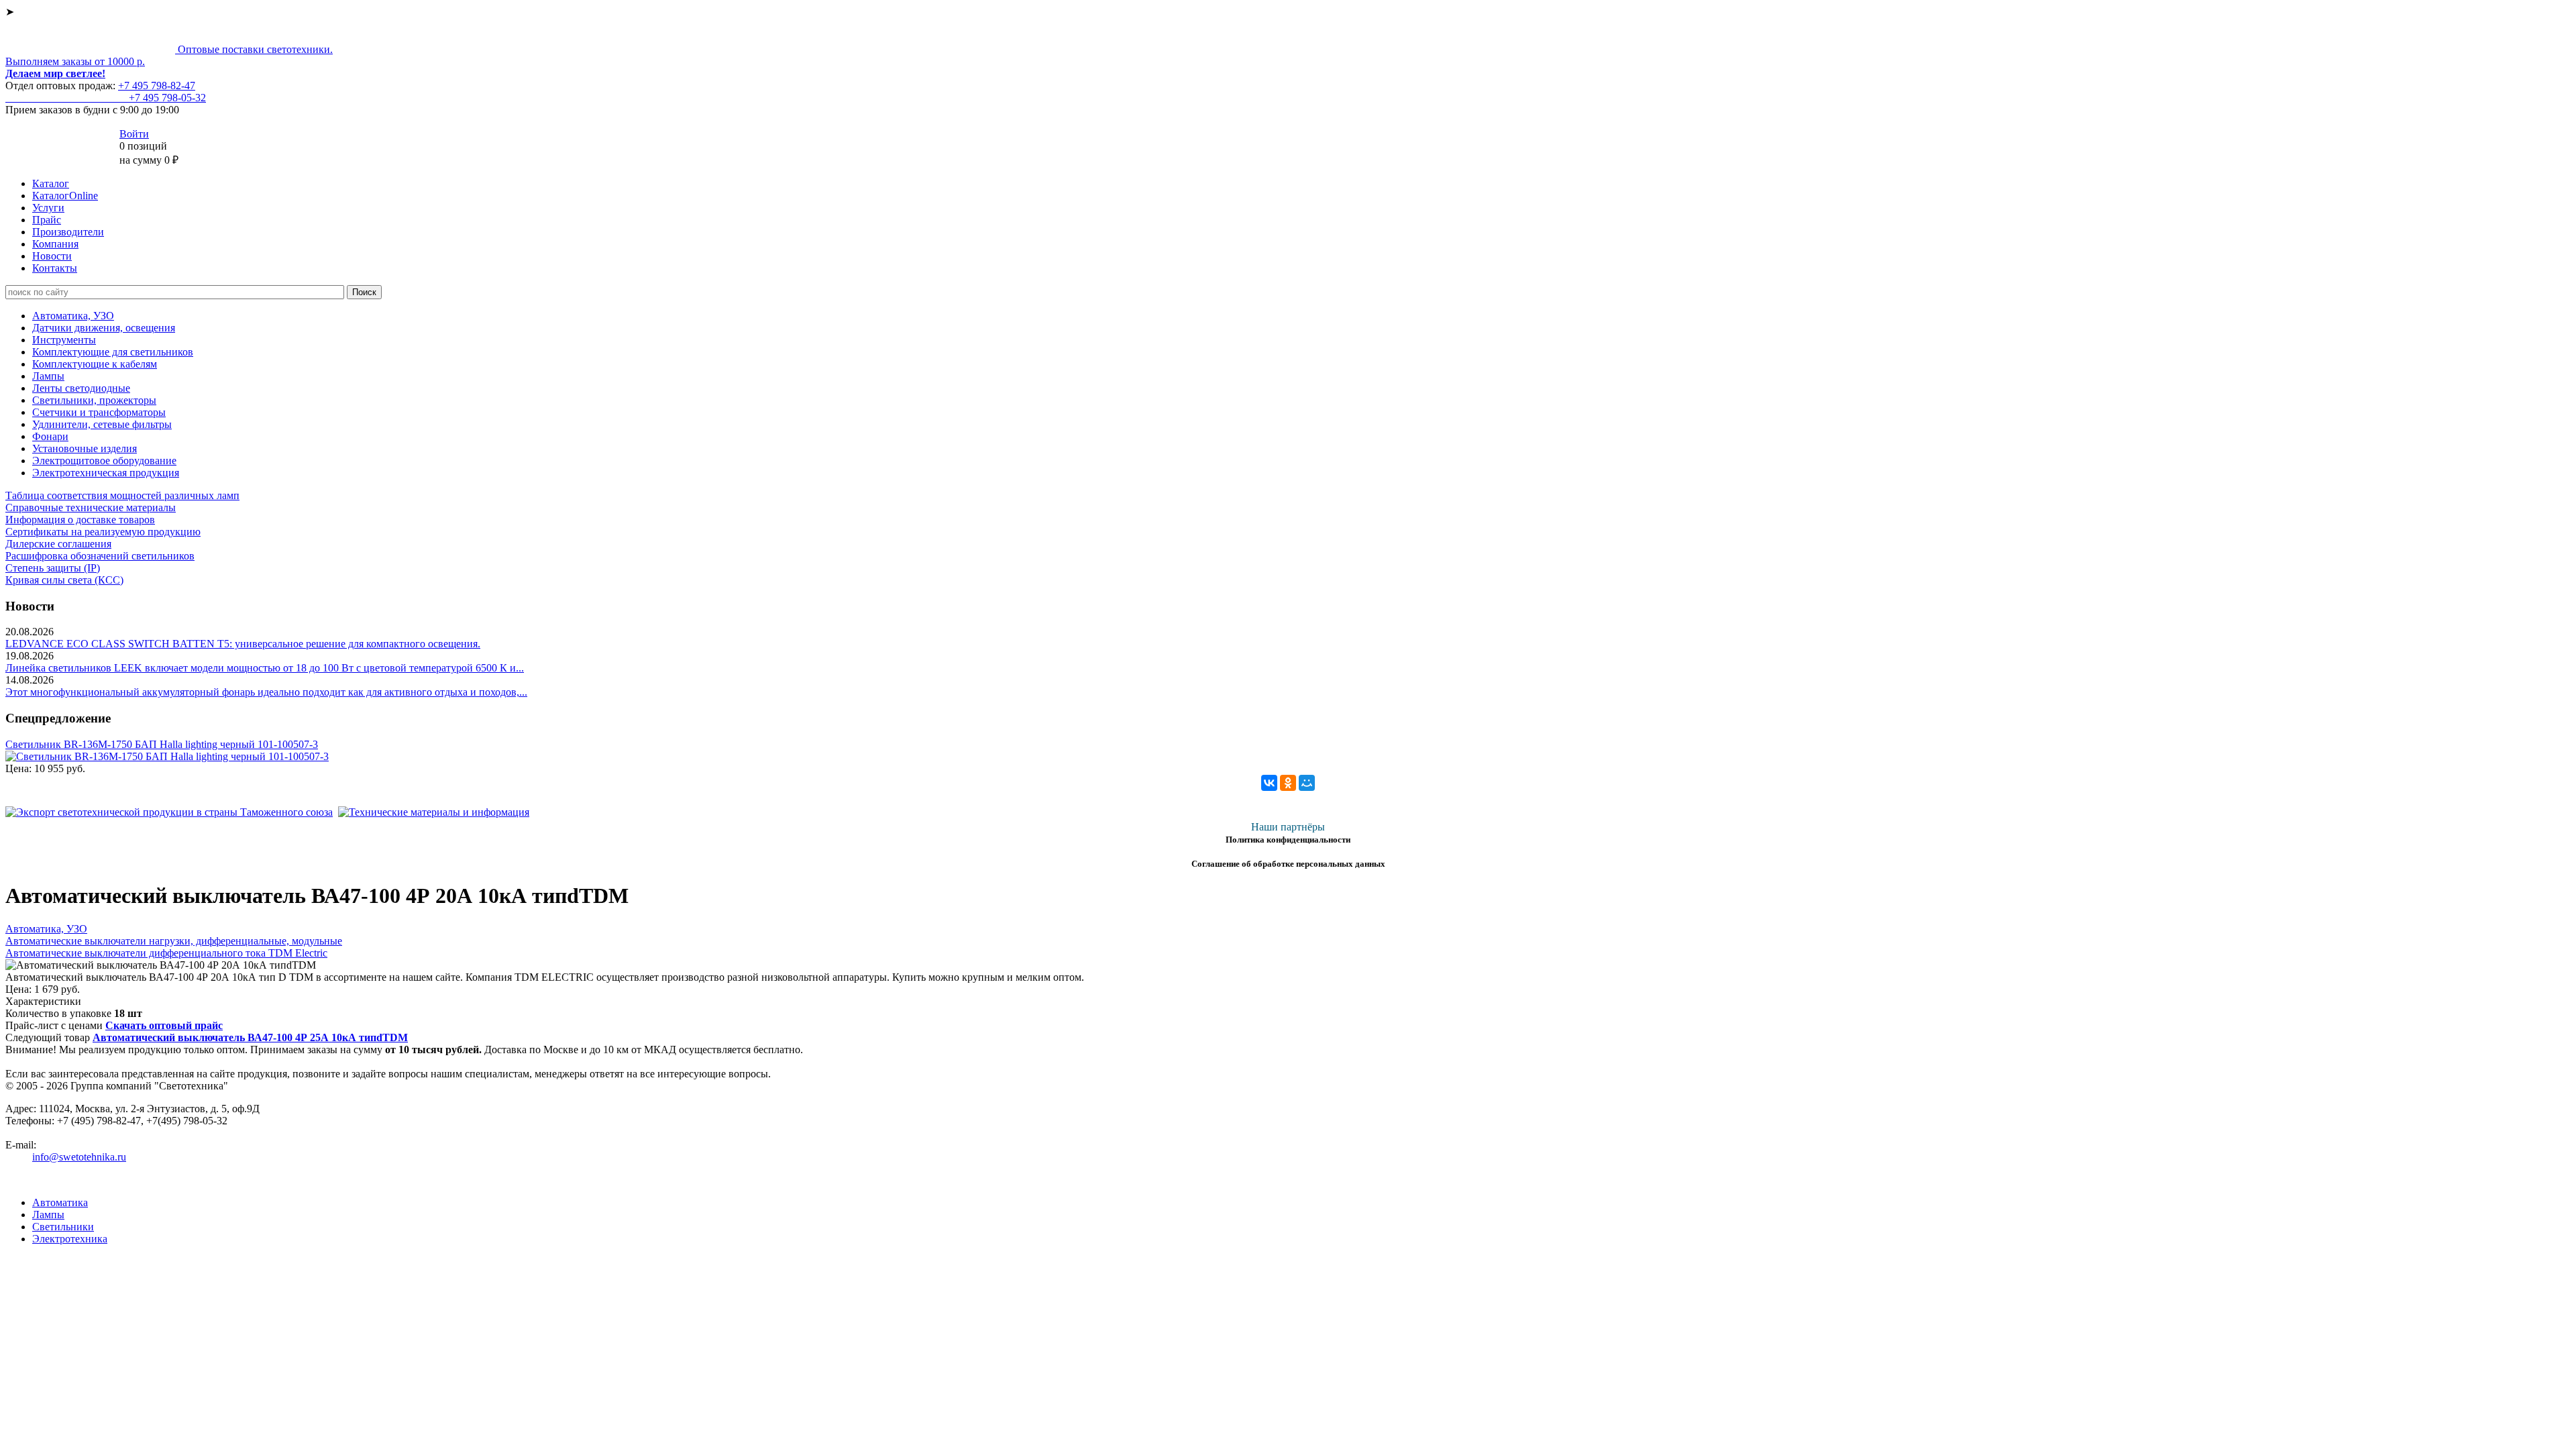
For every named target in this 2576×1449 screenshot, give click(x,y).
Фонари (50, 436)
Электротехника (70, 1239)
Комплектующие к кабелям (95, 364)
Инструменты (64, 340)
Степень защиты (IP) (53, 568)
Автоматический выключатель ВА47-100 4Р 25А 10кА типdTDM (250, 1037)
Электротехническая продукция (106, 473)
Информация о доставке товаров (80, 520)
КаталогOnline (65, 196)
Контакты (55, 268)
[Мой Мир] (1307, 783)
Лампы (48, 376)
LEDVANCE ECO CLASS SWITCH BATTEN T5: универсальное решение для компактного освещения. (243, 644)
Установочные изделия (85, 448)
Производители (68, 232)
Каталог (51, 183)
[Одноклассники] (1288, 783)
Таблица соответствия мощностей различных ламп (122, 495)
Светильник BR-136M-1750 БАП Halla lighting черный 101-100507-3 (162, 744)
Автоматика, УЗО (73, 316)
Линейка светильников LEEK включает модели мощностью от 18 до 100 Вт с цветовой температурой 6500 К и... (265, 668)
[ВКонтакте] (1269, 783)
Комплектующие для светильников (113, 352)
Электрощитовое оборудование (104, 461)
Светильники (63, 1227)
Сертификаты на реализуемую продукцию (103, 532)
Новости (52, 256)
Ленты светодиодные (81, 388)
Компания (55, 244)
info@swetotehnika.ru (79, 1157)
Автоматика (60, 1202)
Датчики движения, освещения (104, 328)
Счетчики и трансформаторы (99, 412)
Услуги (48, 208)
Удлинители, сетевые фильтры (102, 424)
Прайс (47, 220)
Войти (134, 134)
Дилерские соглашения (58, 544)
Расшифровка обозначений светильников (100, 556)
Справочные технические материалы (91, 507)
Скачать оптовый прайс (164, 1025)
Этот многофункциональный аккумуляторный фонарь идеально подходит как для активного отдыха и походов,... (266, 692)
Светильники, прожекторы (94, 400)
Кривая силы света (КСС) (64, 580)
